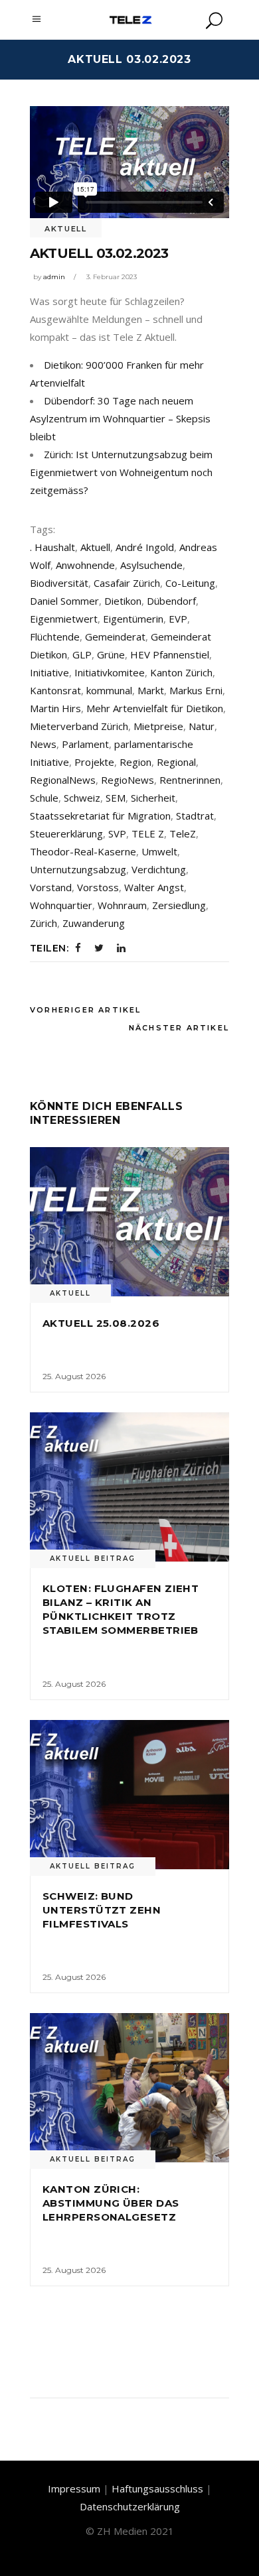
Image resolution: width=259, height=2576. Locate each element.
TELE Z (148, 833)
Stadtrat (195, 816)
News (43, 744)
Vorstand (51, 887)
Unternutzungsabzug (78, 869)
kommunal (109, 690)
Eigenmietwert (64, 619)
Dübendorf (171, 601)
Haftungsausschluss (157, 2488)
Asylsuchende (151, 565)
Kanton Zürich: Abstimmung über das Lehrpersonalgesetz (111, 2203)
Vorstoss (98, 887)
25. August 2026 (74, 1376)
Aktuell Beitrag (93, 1559)
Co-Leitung (190, 583)
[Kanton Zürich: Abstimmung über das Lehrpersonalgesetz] (129, 2088)
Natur (202, 726)
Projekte (94, 762)
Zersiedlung (179, 905)
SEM (116, 798)
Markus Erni (196, 690)
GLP (82, 654)
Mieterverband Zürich (79, 726)
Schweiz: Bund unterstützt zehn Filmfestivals (102, 1910)
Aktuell (66, 229)
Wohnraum (122, 905)
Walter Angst (154, 887)
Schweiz (82, 798)
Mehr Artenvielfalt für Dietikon (155, 708)
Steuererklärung (66, 833)
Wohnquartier (61, 905)
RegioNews (128, 780)
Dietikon (123, 601)
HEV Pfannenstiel (170, 654)
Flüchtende (55, 637)
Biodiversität (59, 583)
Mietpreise (158, 726)
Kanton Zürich (181, 672)
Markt (151, 690)
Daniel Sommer (64, 601)
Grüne (111, 654)
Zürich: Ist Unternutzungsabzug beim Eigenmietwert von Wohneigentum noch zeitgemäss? (121, 472)
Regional (176, 762)
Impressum (74, 2488)
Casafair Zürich (127, 583)
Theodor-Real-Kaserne (83, 851)
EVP (178, 619)
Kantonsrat (55, 690)
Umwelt (159, 851)
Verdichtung (159, 869)
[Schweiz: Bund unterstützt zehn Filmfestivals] (129, 1795)
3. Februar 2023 (112, 277)
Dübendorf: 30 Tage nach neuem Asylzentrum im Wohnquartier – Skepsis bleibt (120, 418)
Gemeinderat (115, 637)
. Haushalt (52, 547)
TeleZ (183, 833)
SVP (117, 833)
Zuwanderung (94, 923)
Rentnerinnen (190, 780)
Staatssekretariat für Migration (100, 816)
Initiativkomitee (110, 672)
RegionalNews (63, 780)
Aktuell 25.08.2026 (101, 1323)
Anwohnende (85, 565)
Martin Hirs (55, 708)
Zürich (43, 923)
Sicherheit (153, 798)
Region (135, 762)
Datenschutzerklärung (130, 2506)
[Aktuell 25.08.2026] (129, 1222)
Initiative (49, 672)
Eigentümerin (133, 619)
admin (54, 277)
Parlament (85, 744)
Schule (44, 798)
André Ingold (145, 547)
